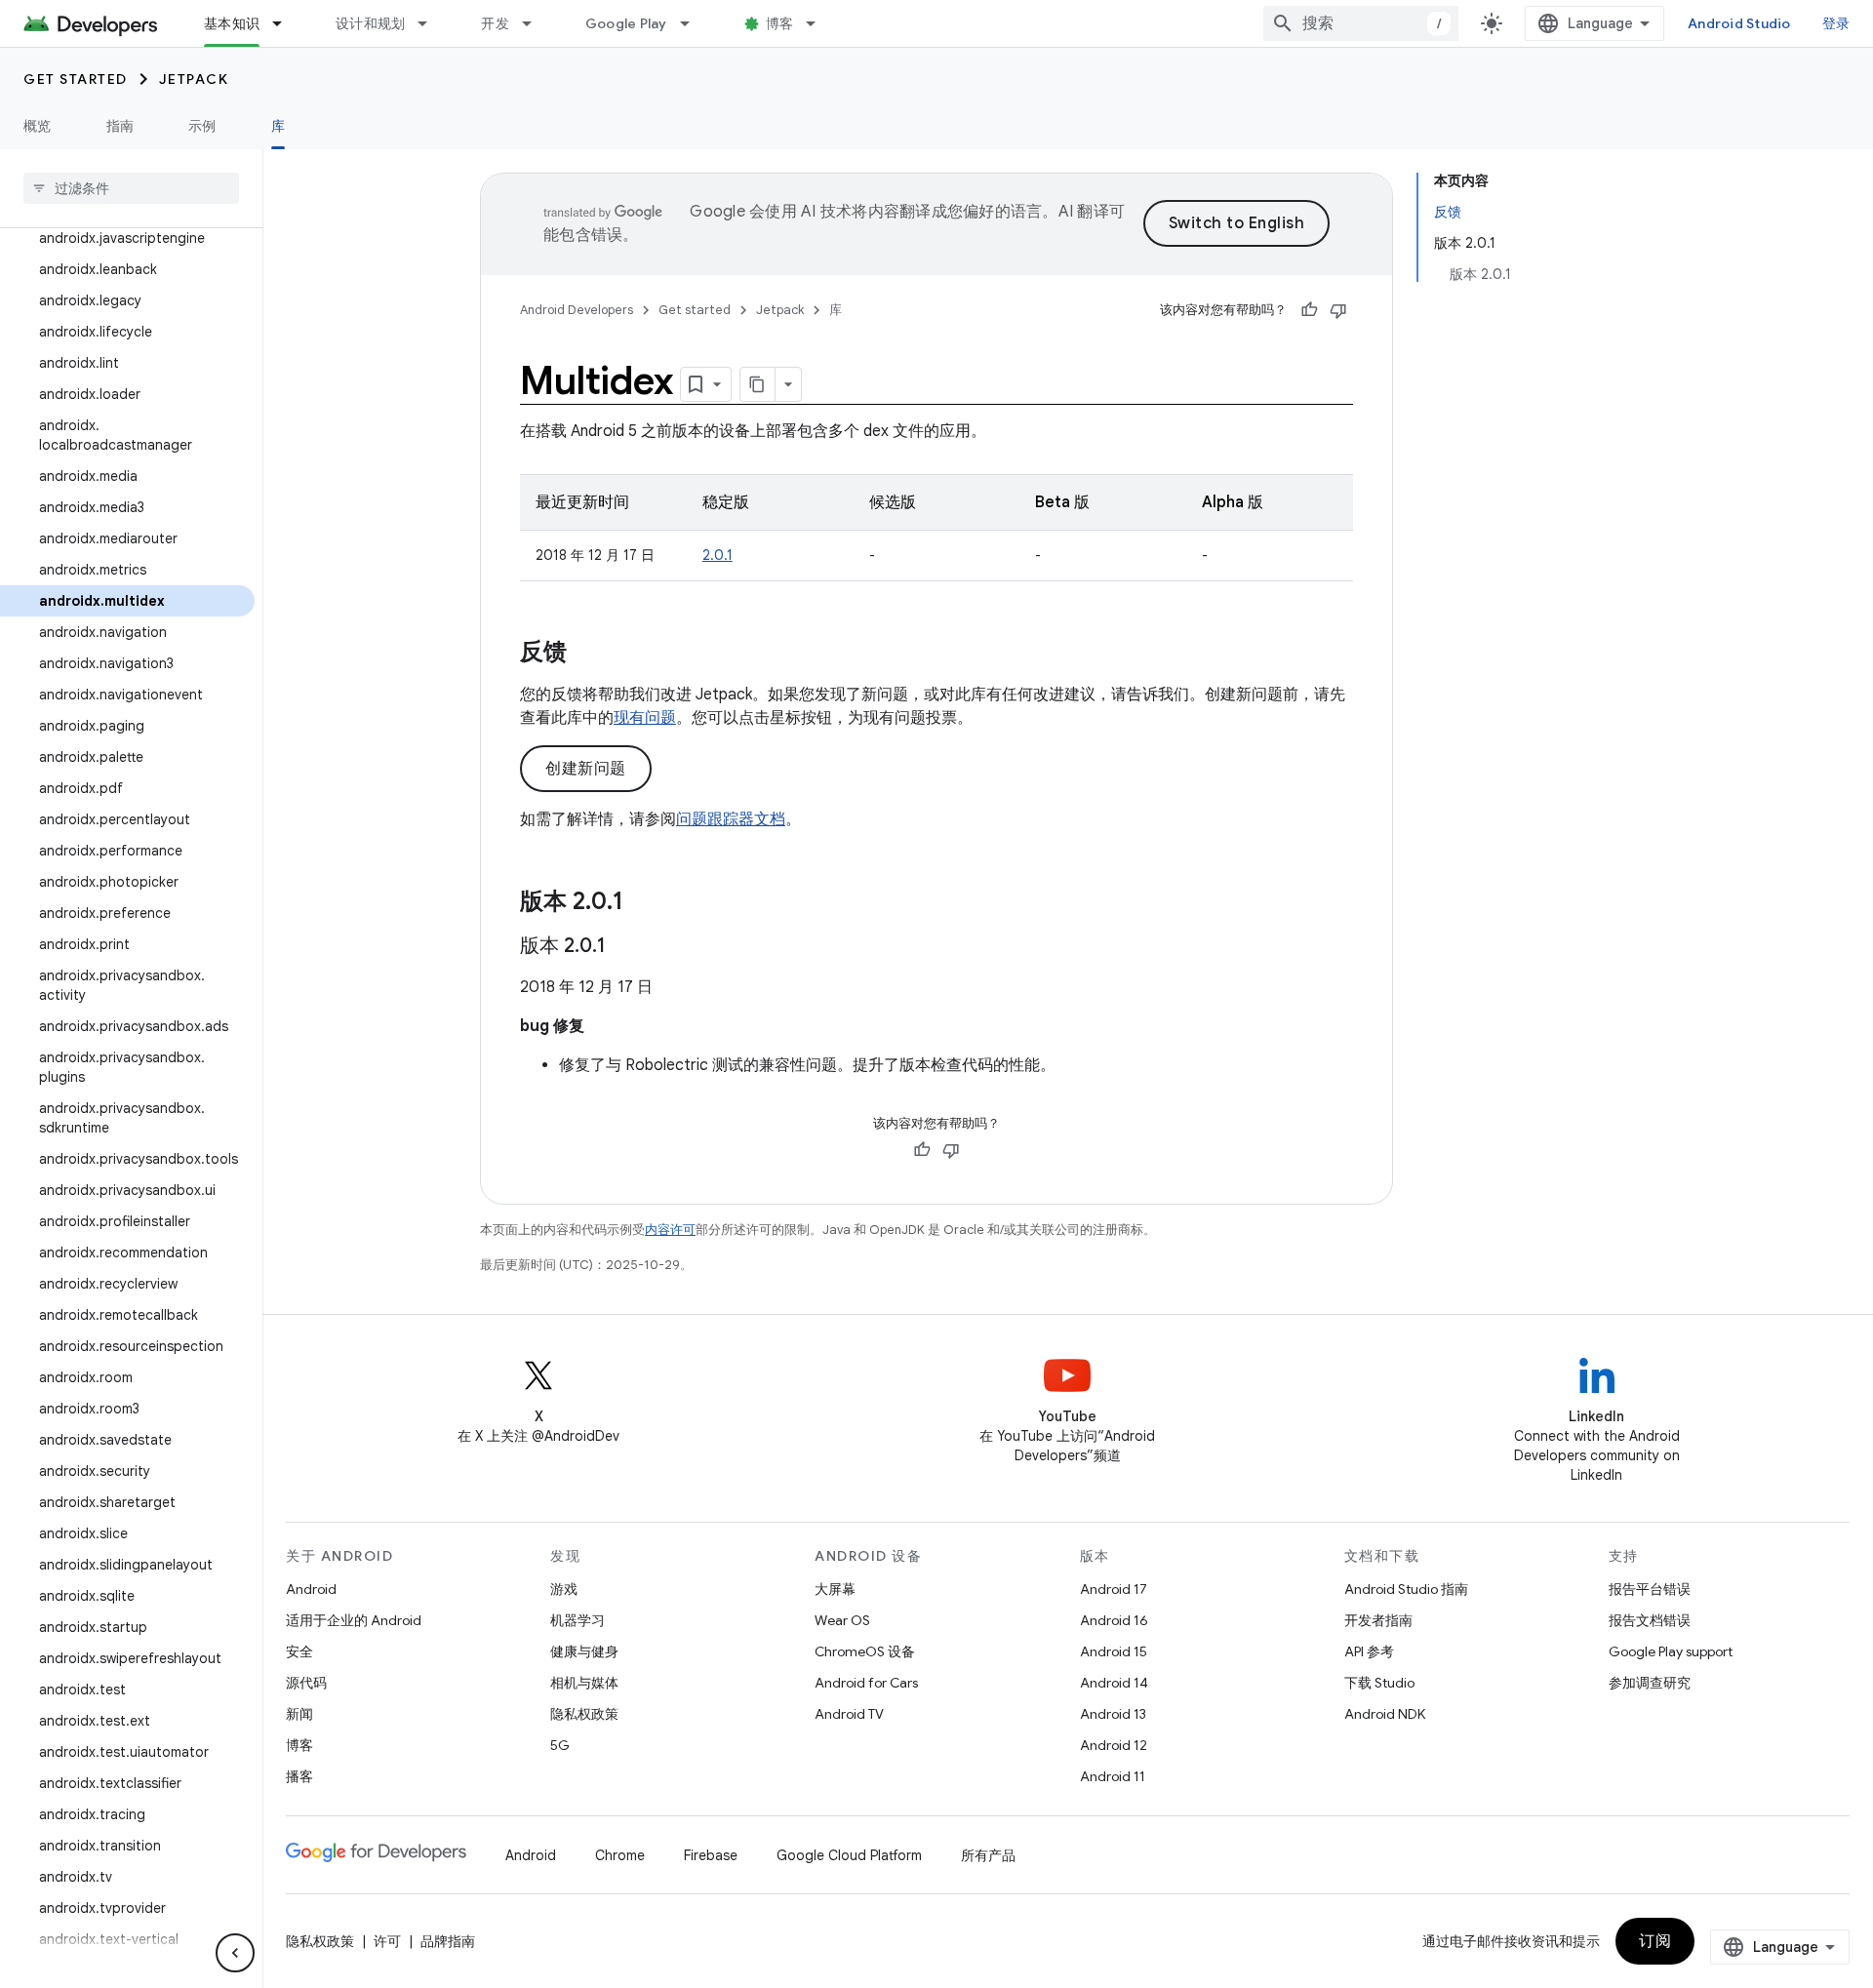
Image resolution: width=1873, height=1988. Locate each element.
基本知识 (232, 23)
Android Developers (577, 310)
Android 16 (1114, 1620)
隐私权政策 (584, 1714)
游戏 (564, 1589)
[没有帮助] (1338, 310)
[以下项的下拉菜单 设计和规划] (431, 23)
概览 (38, 126)
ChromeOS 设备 (865, 1651)
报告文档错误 (1650, 1620)
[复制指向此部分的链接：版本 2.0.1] (643, 903)
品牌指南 (448, 1941)
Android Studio (1739, 23)
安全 (299, 1651)
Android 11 (1113, 1776)
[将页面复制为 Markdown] (758, 384)
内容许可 (670, 1230)
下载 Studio (1379, 1683)
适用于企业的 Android (354, 1620)
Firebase (711, 1855)
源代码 (306, 1683)
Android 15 (1114, 1651)
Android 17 (1114, 1589)
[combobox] (1361, 23)
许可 (387, 1941)
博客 (780, 23)
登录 (1836, 23)
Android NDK (1385, 1714)
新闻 (299, 1714)
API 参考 (1369, 1651)
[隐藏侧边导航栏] (235, 1953)
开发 (495, 23)
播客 (299, 1776)
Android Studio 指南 (1406, 1589)
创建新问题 (586, 769)
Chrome (620, 1855)
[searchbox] (131, 188)
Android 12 (1114, 1745)
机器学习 (578, 1620)
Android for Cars (866, 1683)
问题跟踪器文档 (731, 819)
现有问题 (645, 718)
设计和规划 (370, 23)
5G (560, 1745)
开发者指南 (1378, 1620)
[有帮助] (1309, 310)
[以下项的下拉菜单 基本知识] (286, 23)
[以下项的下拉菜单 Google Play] (694, 23)
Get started (76, 79)
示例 (202, 126)
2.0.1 (717, 555)
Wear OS (842, 1620)
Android (311, 1589)
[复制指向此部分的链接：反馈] (586, 654)
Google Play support (1671, 1651)
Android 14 (1114, 1683)
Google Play (626, 23)
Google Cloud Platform (849, 1855)
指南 (120, 126)
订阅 (1655, 1941)
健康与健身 (584, 1651)
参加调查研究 (1650, 1683)
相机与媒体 (584, 1683)
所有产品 (988, 1855)
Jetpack (194, 79)
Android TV (849, 1714)
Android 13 (1113, 1714)
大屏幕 (835, 1589)
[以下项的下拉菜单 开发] (536, 23)
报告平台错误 (1650, 1589)
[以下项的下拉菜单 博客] (819, 23)
